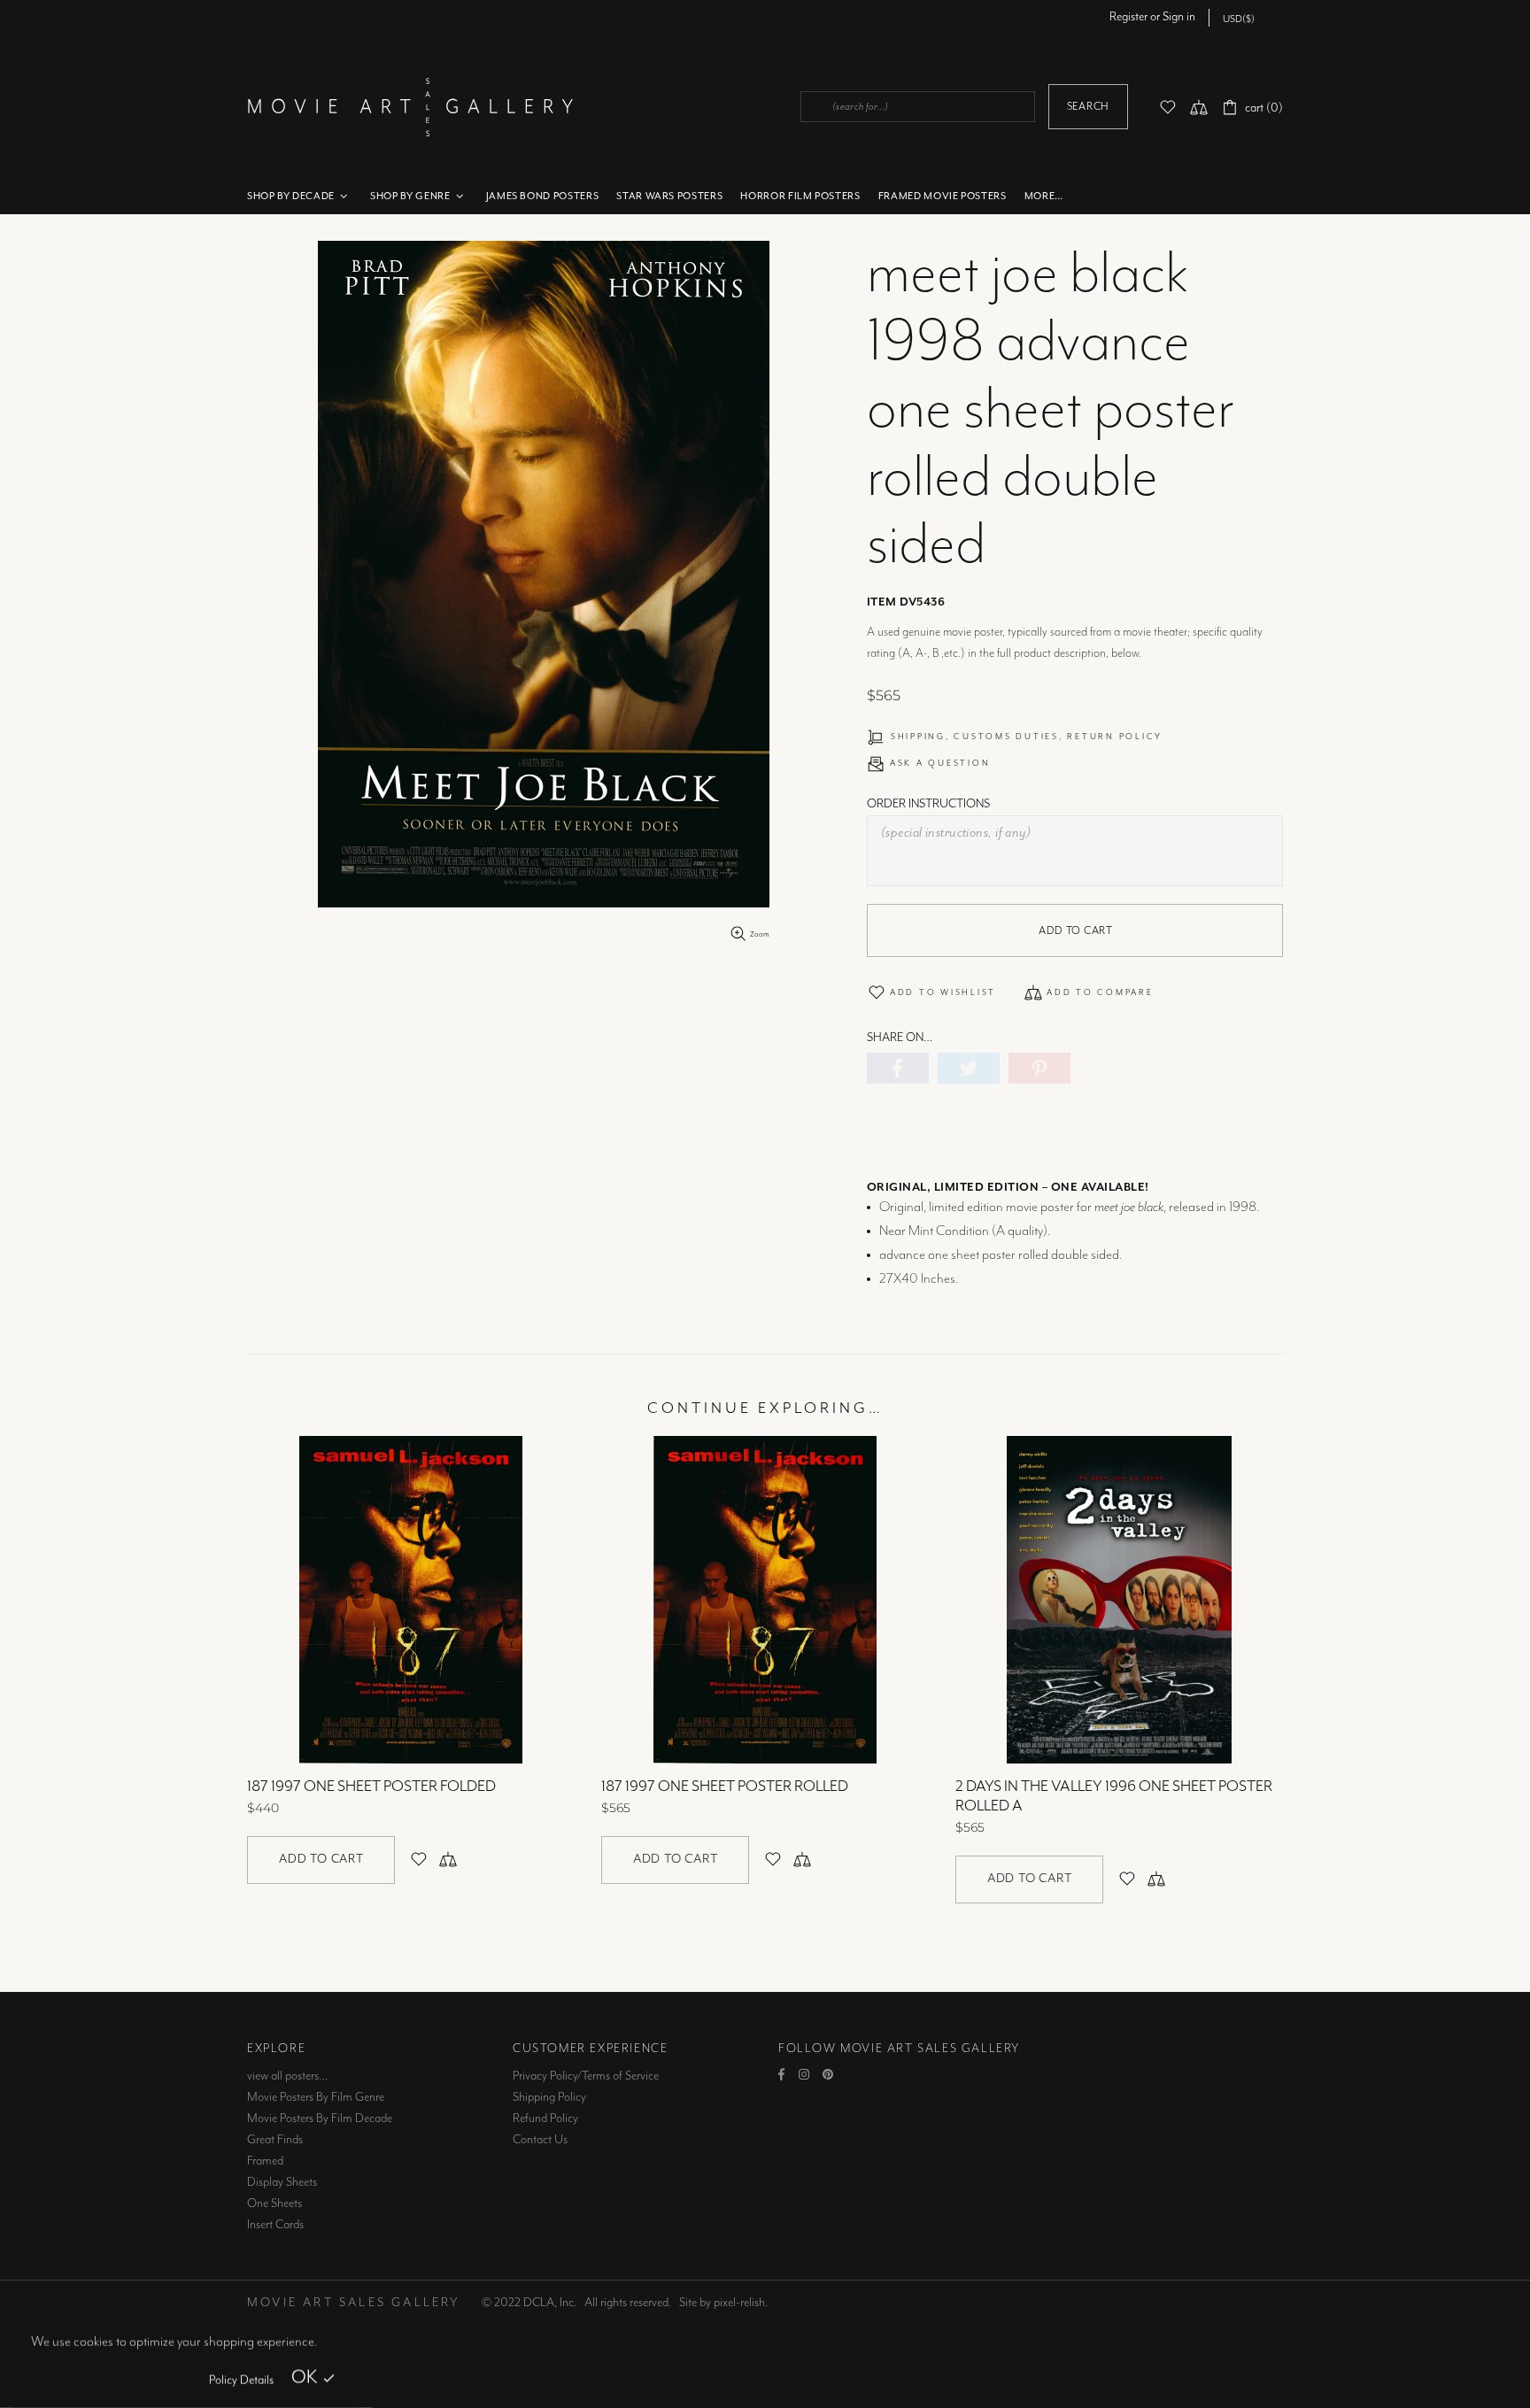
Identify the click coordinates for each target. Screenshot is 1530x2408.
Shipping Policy (549, 2097)
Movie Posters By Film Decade (320, 2119)
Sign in (1179, 17)
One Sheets (274, 2203)
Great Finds (275, 2140)
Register (1128, 17)
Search (1088, 107)
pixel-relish (739, 2303)
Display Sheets (282, 2182)
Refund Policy (545, 2119)
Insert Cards (275, 2225)
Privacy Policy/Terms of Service (586, 2076)
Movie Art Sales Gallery (410, 107)
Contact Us (540, 2140)
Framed (265, 2161)
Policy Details (241, 2381)
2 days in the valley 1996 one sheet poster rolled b (528, 1796)
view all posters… (287, 2076)
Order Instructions (928, 804)
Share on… (900, 1038)
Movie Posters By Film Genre (316, 2097)
